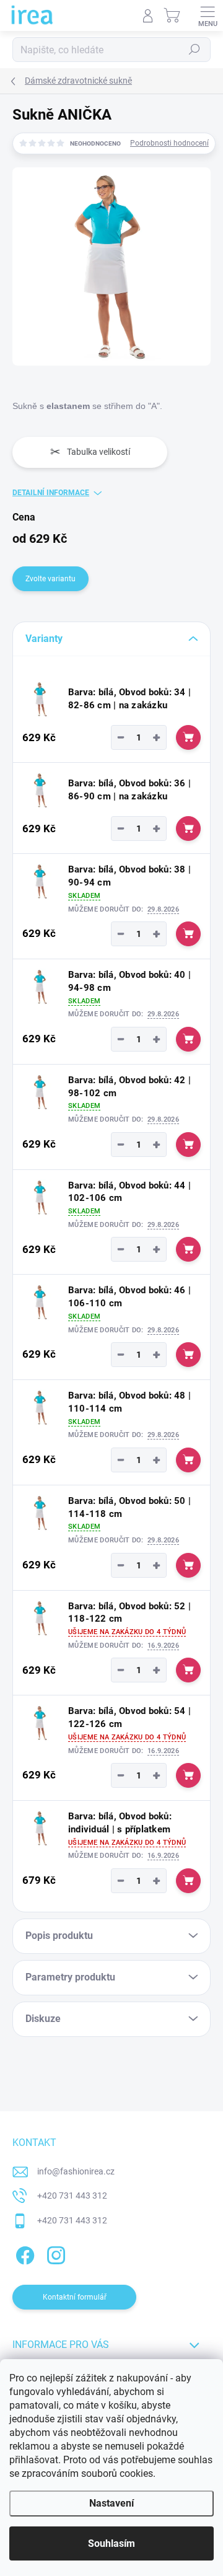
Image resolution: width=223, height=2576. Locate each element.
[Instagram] (54, 2253)
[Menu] (208, 15)
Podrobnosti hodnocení (169, 143)
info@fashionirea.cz (76, 2171)
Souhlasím (111, 2543)
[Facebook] (23, 2253)
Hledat (195, 50)
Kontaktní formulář (75, 2297)
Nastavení (111, 2503)
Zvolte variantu (50, 579)
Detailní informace (51, 493)
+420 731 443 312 (72, 2196)
